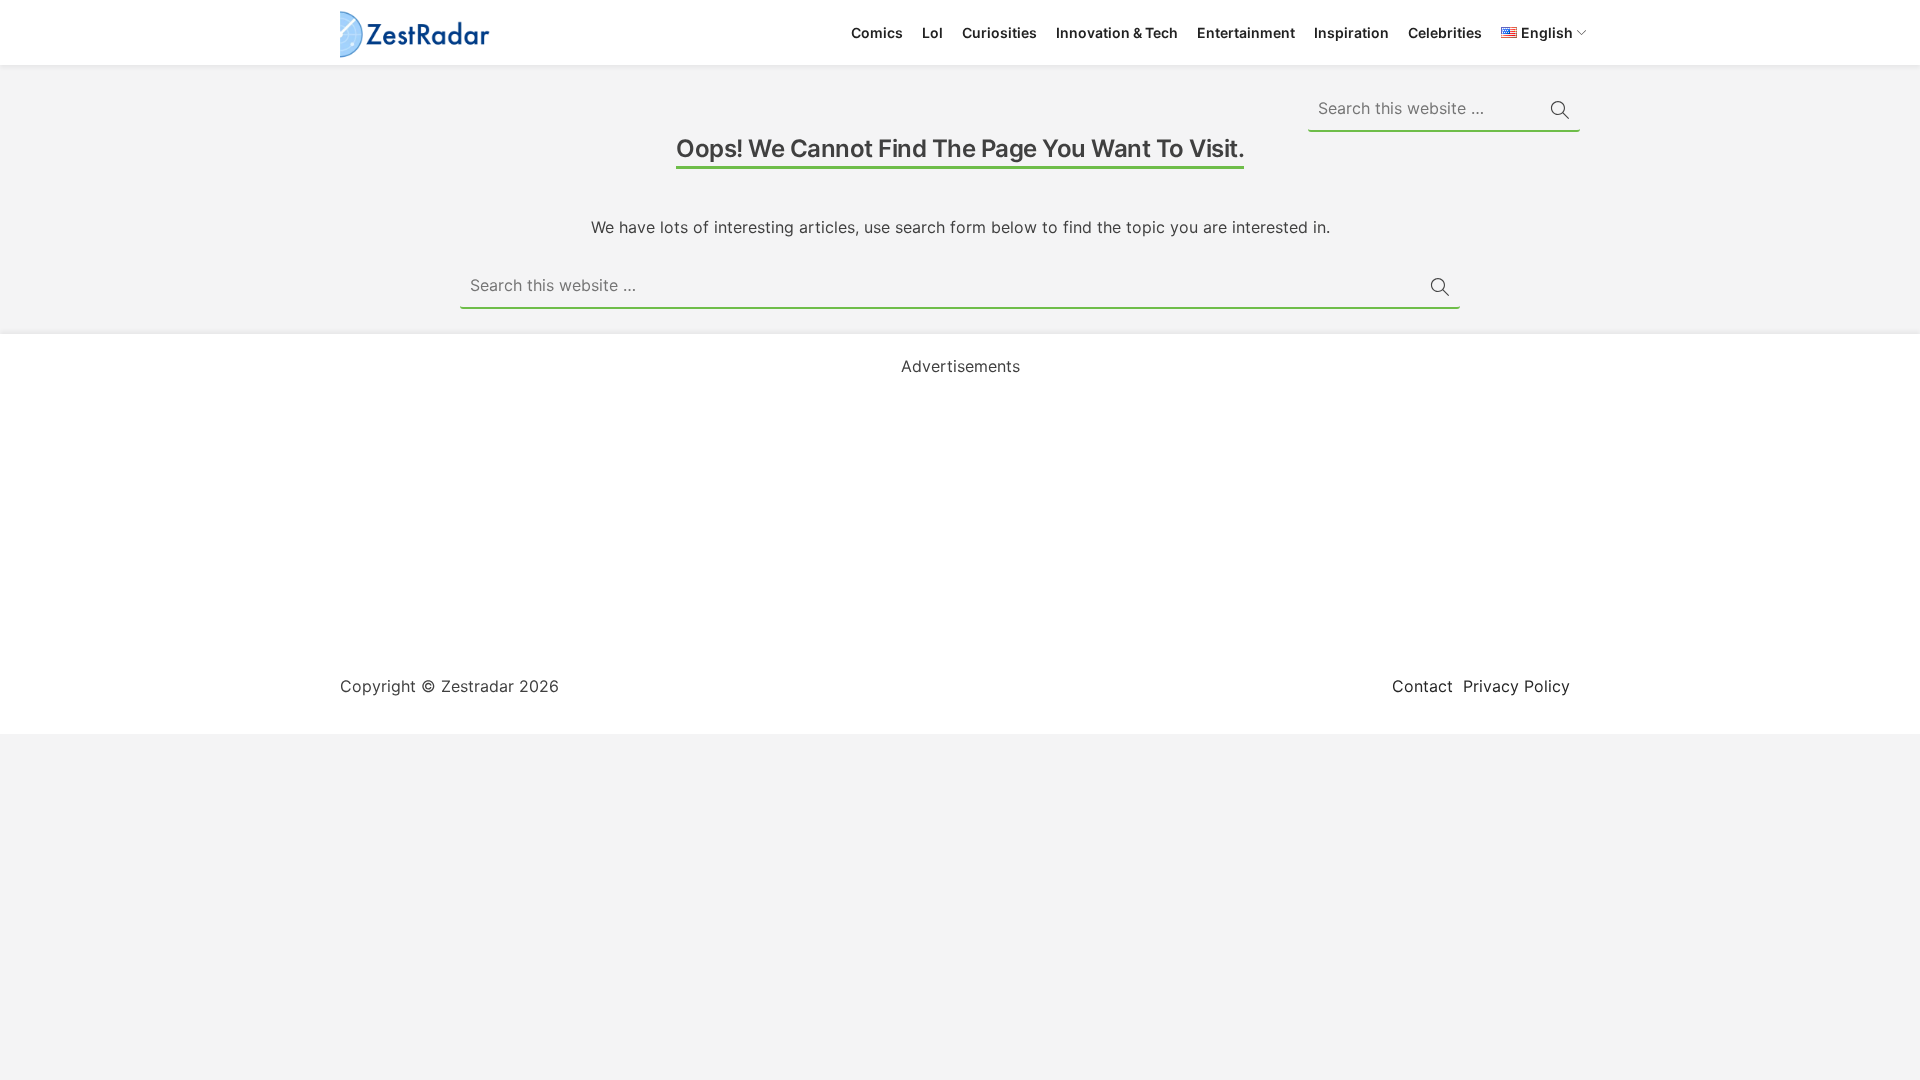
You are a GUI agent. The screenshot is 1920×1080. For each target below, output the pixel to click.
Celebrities (1445, 32)
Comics (877, 32)
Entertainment (1246, 32)
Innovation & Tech (1117, 32)
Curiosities (999, 32)
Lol (932, 32)
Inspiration (1351, 32)
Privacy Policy (1516, 686)
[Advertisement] (960, 518)
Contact (1422, 686)
